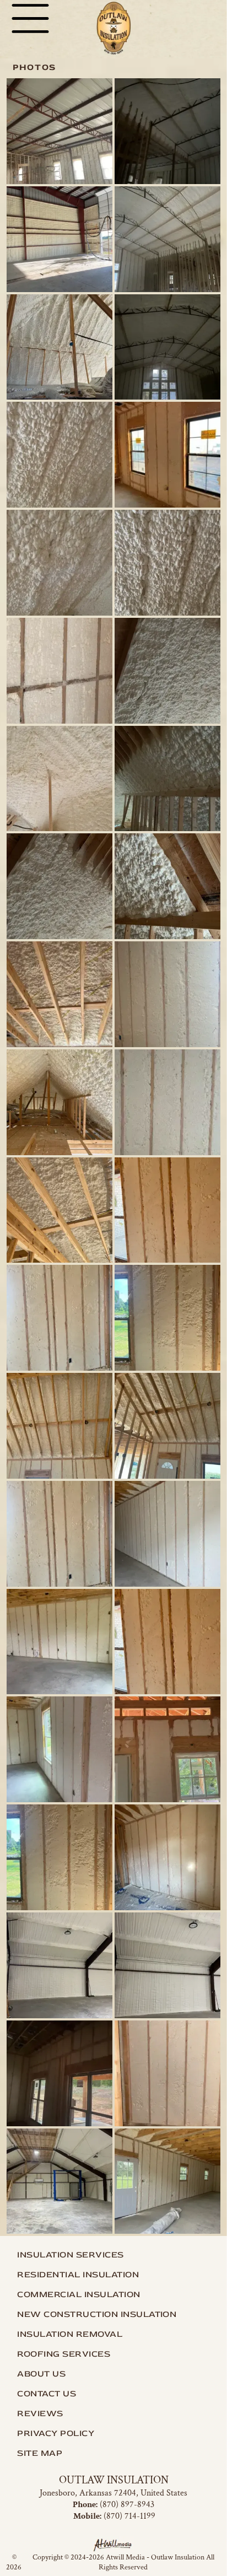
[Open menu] (30, 18)
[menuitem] (113, 2255)
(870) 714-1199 (129, 2516)
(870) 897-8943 (127, 2505)
